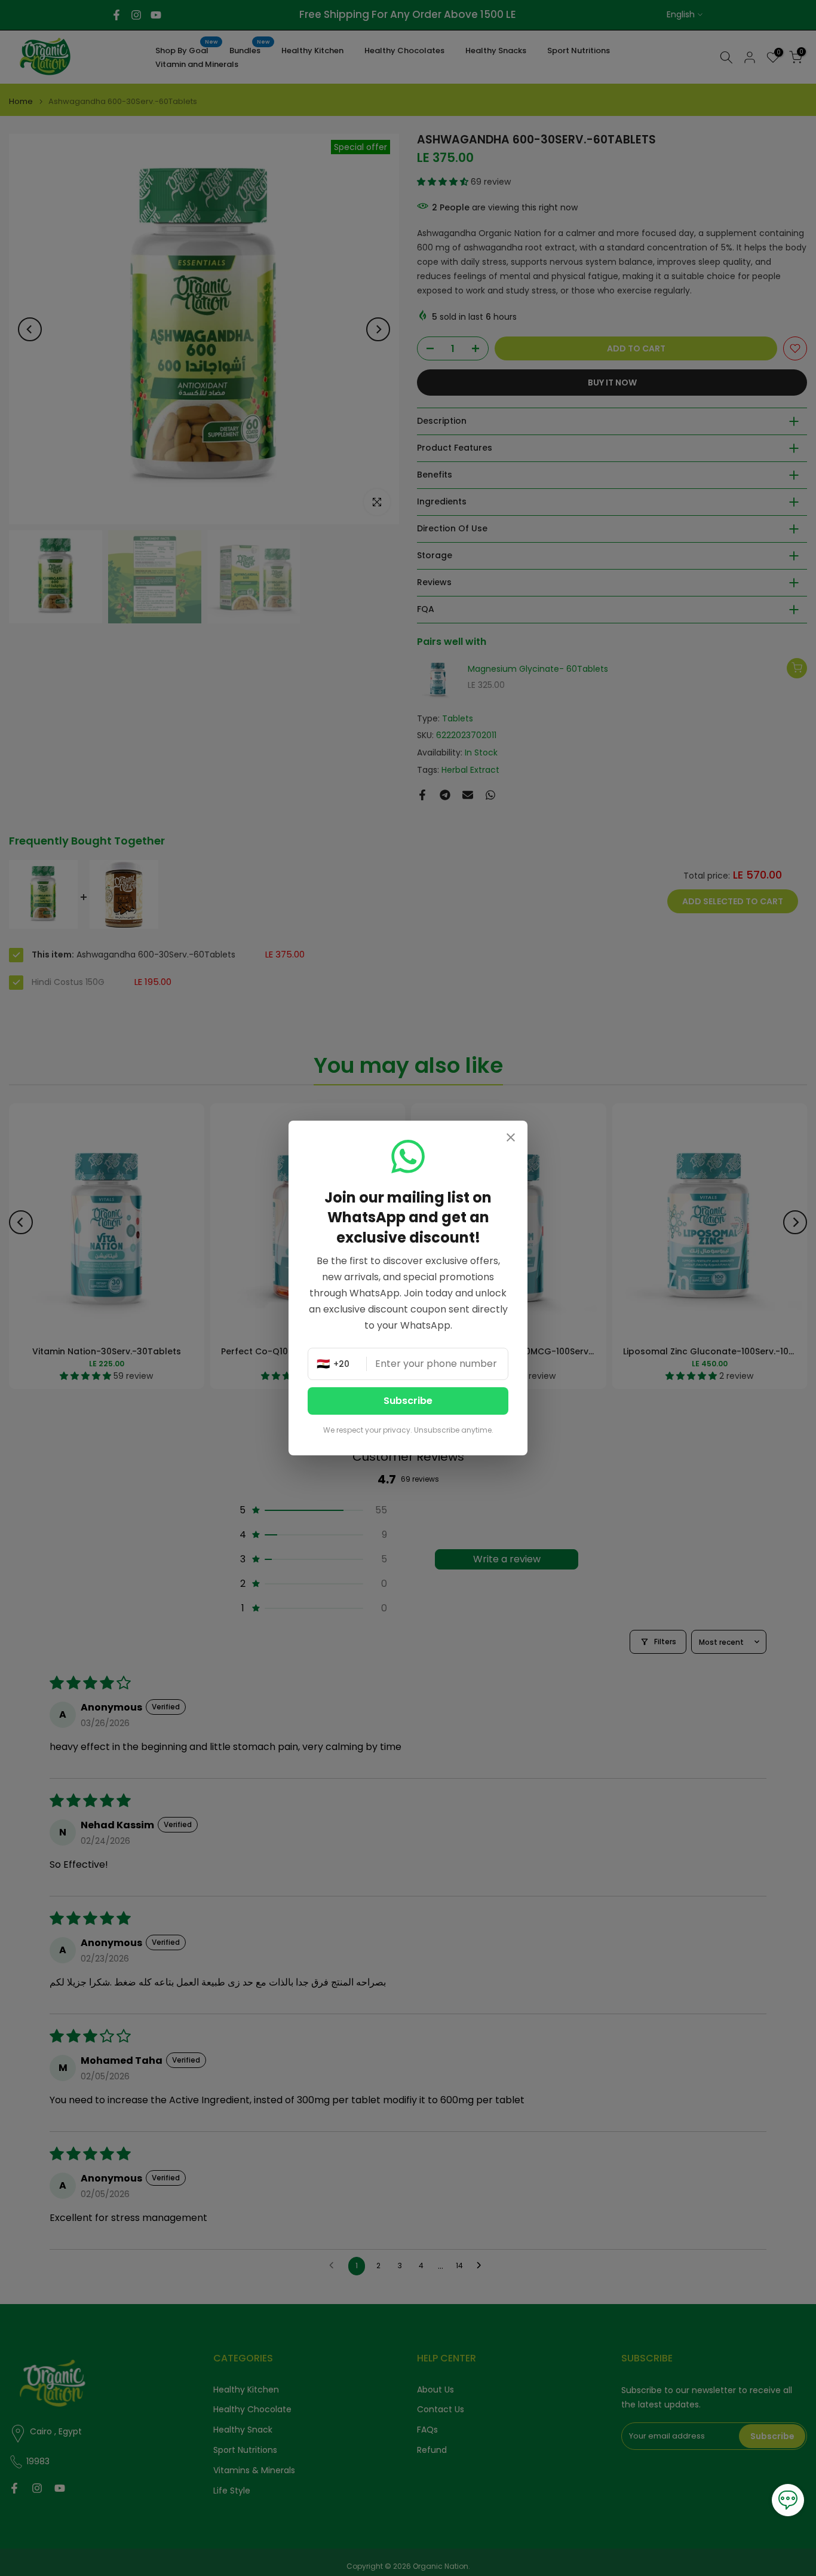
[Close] (511, 1139)
